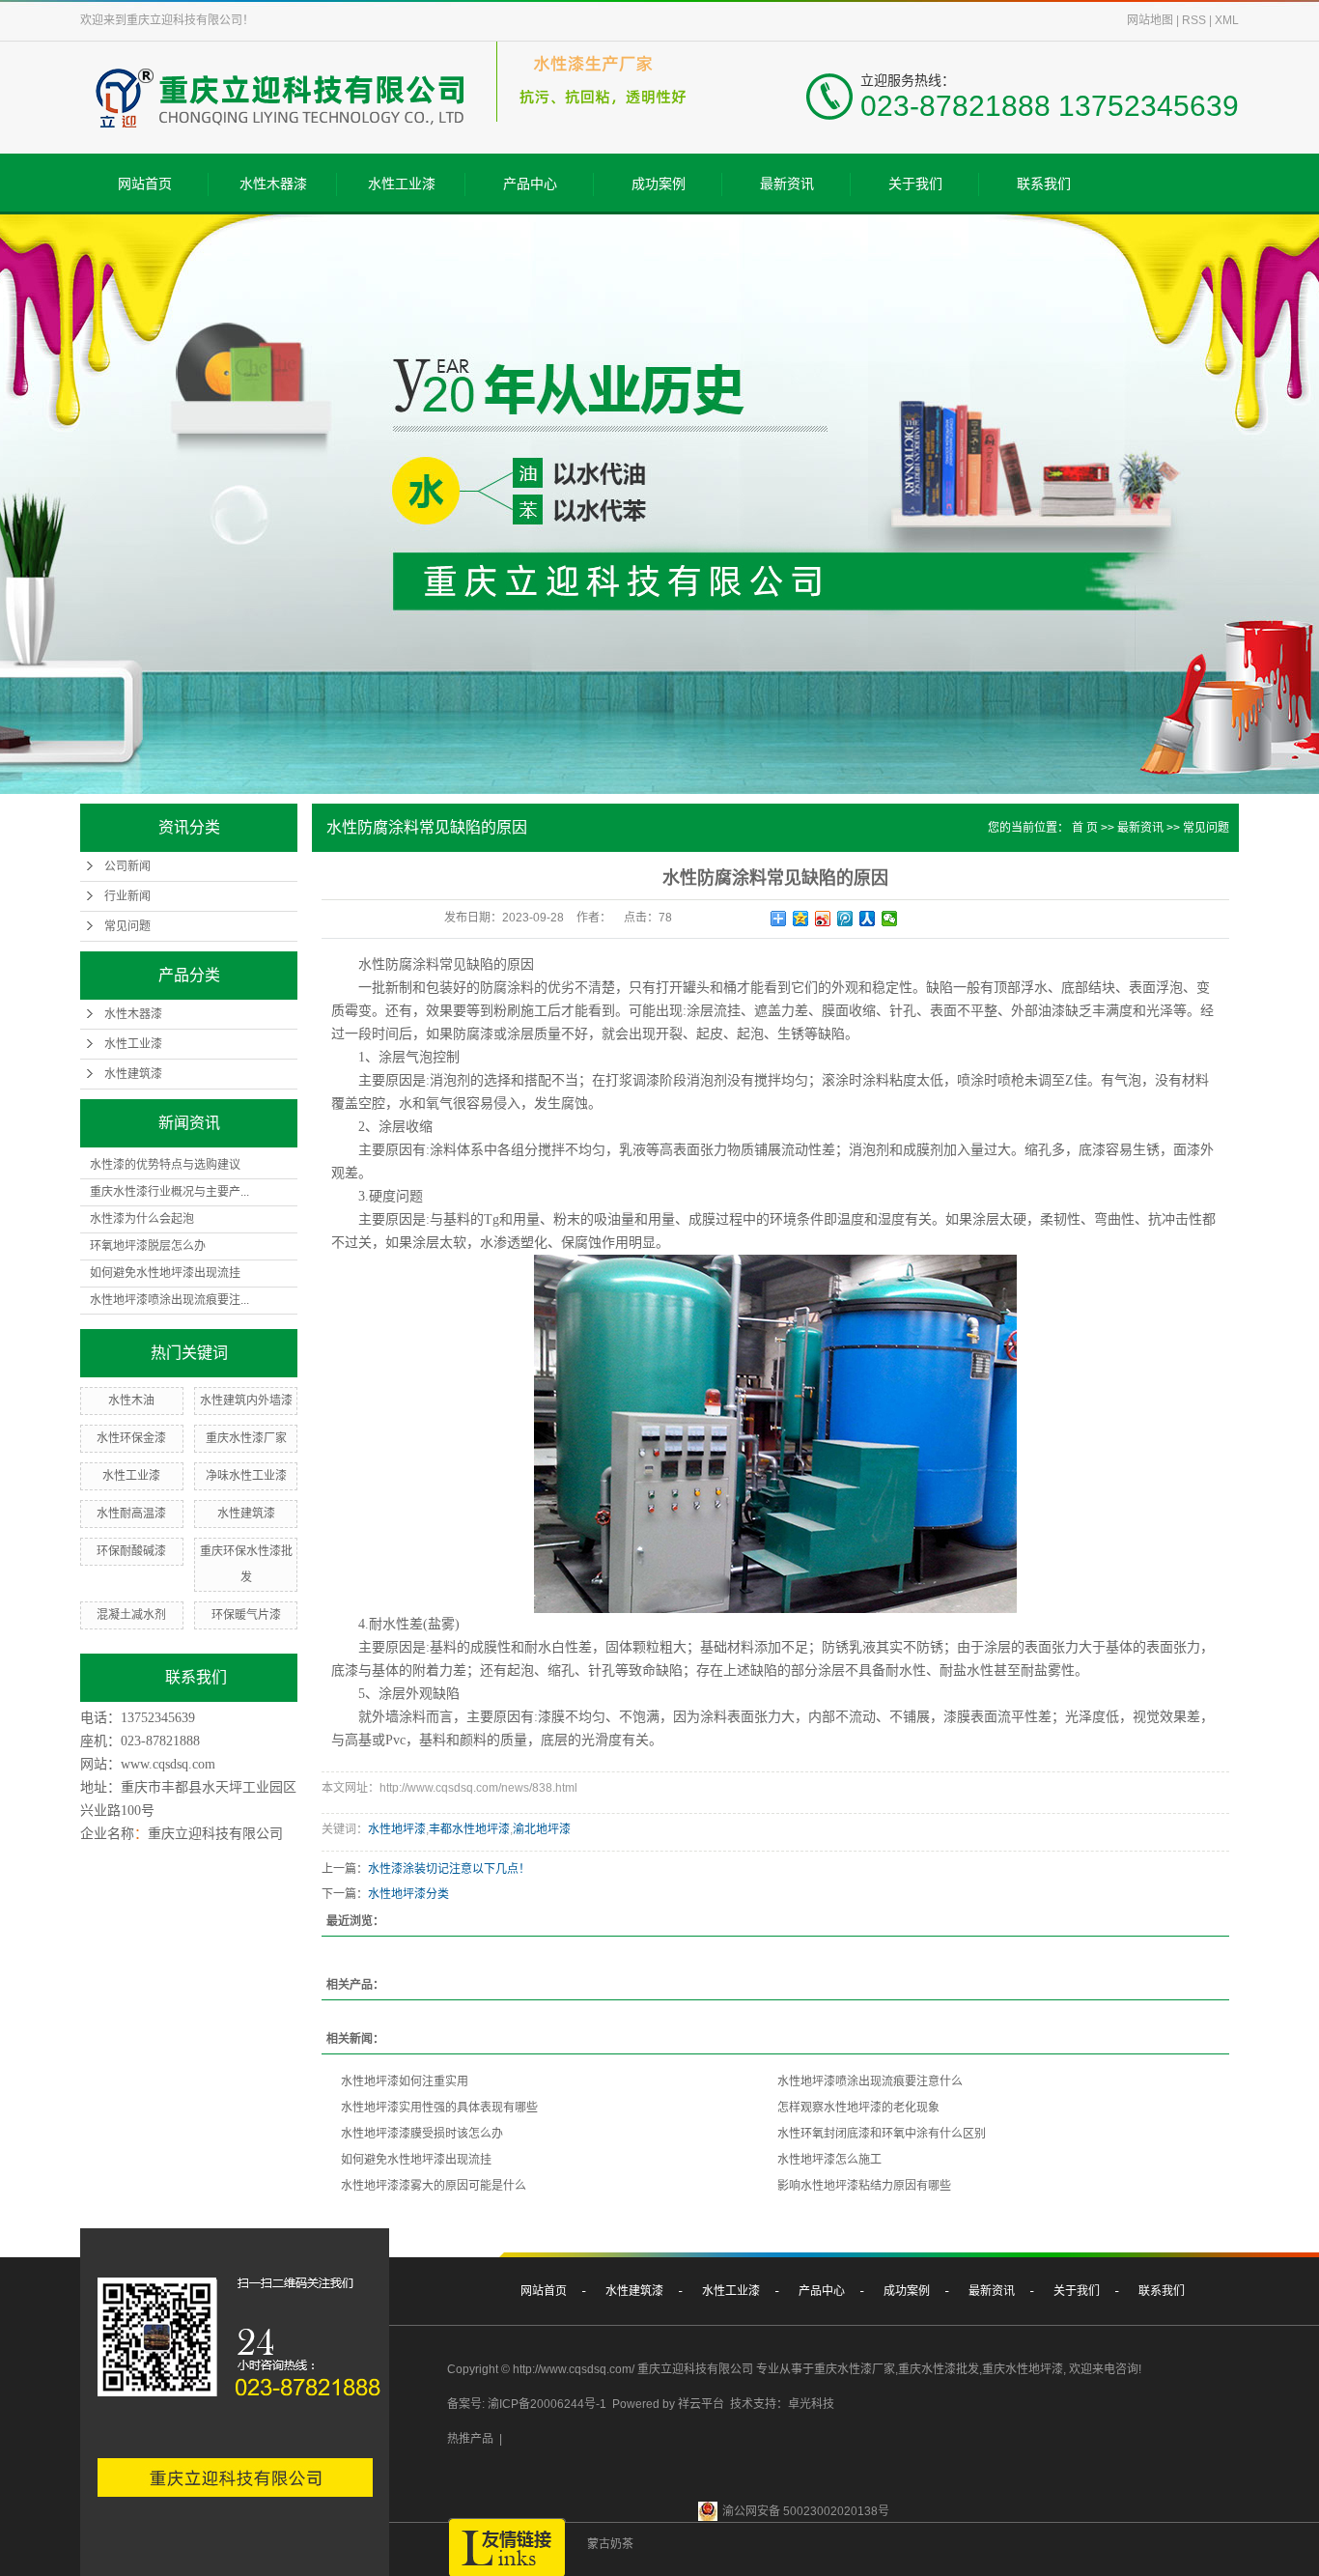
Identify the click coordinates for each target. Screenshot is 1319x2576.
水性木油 (131, 1401)
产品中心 (530, 184)
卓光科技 (811, 2404)
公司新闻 (127, 866)
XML (1227, 20)
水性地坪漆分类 (408, 1894)
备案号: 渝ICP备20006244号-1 (527, 2404)
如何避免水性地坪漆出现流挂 (165, 1273)
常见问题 (127, 926)
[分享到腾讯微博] (845, 919)
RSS (1194, 20)
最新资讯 (787, 184)
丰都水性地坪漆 (469, 1829)
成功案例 (659, 184)
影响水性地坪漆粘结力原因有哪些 (864, 2186)
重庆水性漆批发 (939, 2369)
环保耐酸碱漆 (131, 1551)
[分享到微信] (890, 919)
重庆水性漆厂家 (246, 1438)
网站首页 (145, 184)
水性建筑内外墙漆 (246, 1401)
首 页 (1085, 828)
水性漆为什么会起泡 (142, 1219)
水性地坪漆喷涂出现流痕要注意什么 (870, 2081)
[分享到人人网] (868, 919)
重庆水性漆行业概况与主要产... (169, 1192)
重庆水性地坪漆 (1023, 2369)
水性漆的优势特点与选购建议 (165, 1165)
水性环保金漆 (131, 1438)
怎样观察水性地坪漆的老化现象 (858, 2108)
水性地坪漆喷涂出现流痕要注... (169, 1300)
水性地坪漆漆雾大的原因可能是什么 (434, 2186)
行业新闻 (127, 896)
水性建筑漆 (133, 1074)
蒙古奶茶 (610, 2544)
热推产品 (470, 2439)
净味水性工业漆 (246, 1476)
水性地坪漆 (397, 1829)
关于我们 (915, 184)
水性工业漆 (402, 184)
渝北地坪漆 (542, 1829)
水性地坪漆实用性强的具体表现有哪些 (439, 2108)
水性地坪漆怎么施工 (829, 2160)
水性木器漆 (273, 184)
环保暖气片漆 (246, 1615)
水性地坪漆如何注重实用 (405, 2081)
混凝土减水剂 (131, 1615)
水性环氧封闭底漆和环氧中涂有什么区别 (882, 2134)
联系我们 (1044, 184)
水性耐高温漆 (131, 1514)
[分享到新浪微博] (823, 919)
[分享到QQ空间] (801, 919)
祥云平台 (701, 2404)
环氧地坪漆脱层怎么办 (148, 1246)
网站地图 (1150, 20)
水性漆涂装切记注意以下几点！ (449, 1869)
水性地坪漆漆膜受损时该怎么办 (422, 2134)
